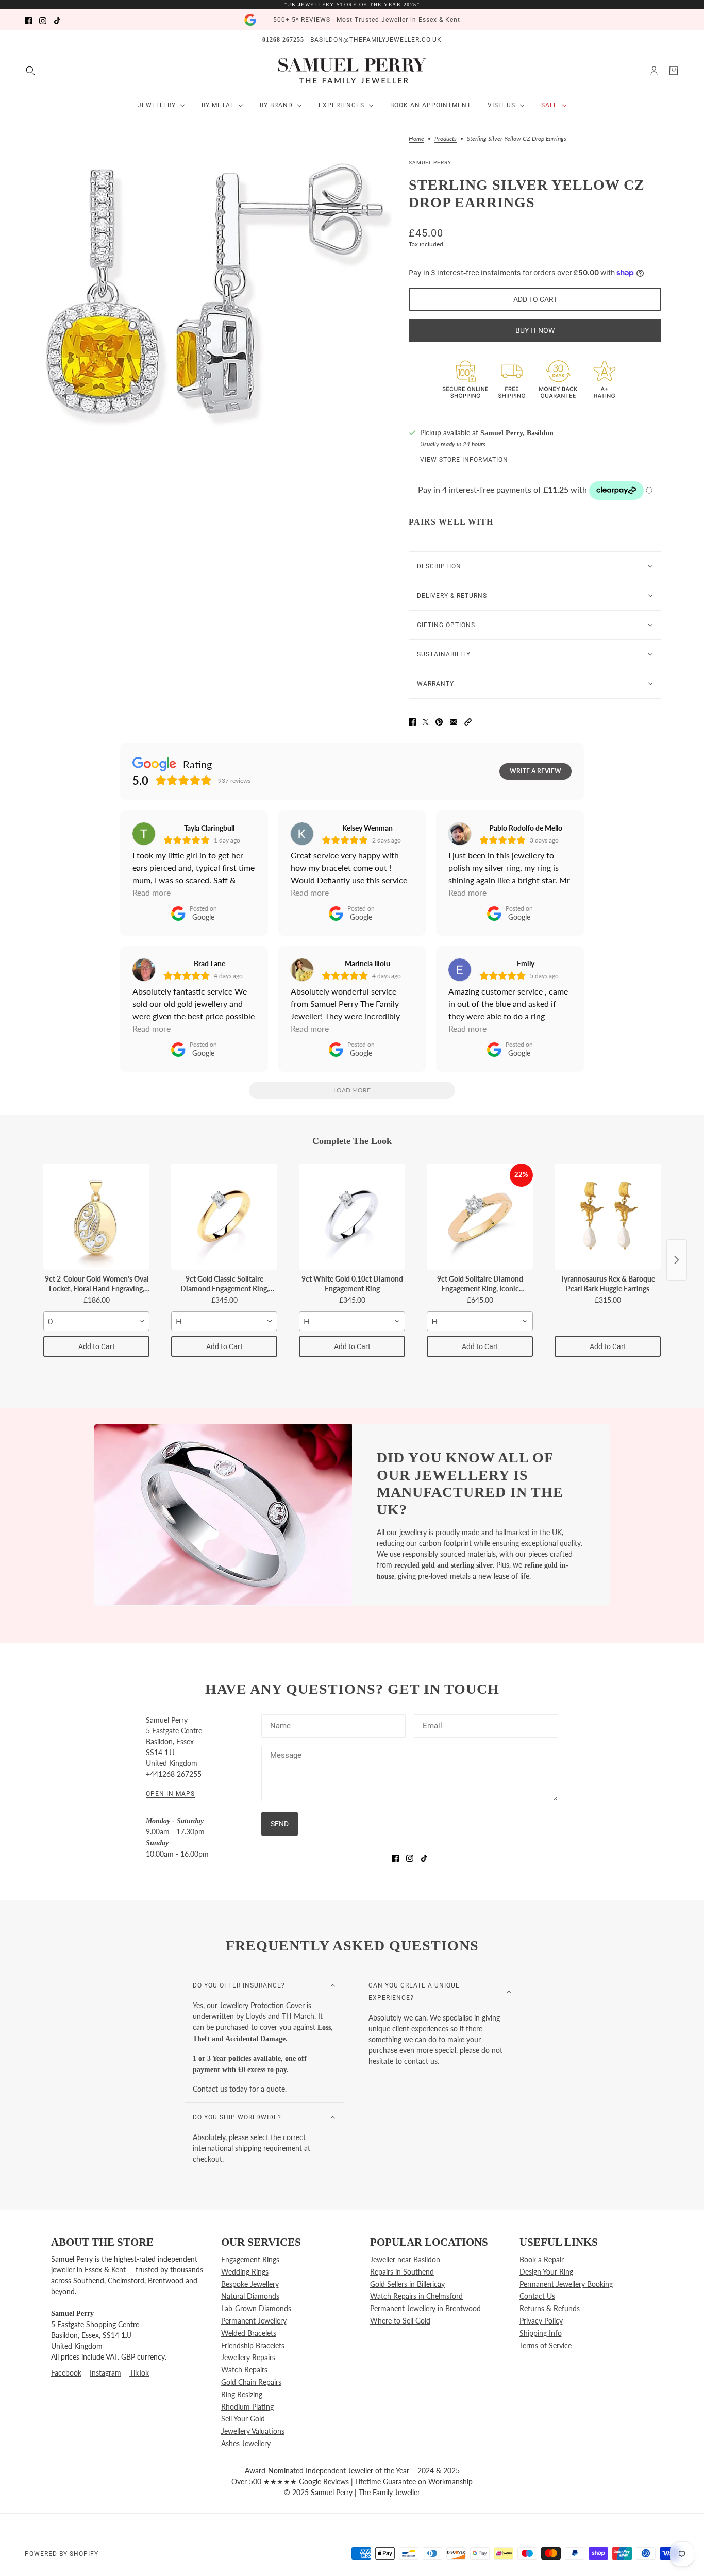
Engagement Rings (250, 2259)
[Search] (30, 71)
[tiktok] (57, 20)
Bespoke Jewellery (250, 2284)
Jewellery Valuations (253, 2431)
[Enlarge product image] (217, 294)
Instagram (105, 2373)
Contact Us (537, 2296)
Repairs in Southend (402, 2272)
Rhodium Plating (247, 2407)
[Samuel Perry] (352, 71)
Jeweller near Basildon (405, 2259)
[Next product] (677, 1260)
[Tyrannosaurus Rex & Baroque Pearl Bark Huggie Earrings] (608, 1217)
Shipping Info (541, 2333)
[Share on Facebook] (412, 721)
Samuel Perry (430, 163)
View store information (464, 460)
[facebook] (28, 20)
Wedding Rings (245, 2272)
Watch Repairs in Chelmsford (416, 2296)
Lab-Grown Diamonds (256, 2308)
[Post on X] (426, 721)
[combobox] (96, 1321)
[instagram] (43, 20)
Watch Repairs (244, 2370)
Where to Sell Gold (400, 2321)
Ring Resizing (242, 2394)
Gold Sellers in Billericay (407, 2284)
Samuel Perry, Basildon (517, 433)
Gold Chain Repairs (251, 2382)
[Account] (654, 71)
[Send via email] (454, 721)
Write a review (535, 771)
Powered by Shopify (62, 2554)
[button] (468, 721)
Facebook (66, 2373)
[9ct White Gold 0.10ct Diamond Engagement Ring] (352, 1217)
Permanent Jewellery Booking (566, 2284)
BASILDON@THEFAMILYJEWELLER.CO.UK (376, 40)
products (446, 139)
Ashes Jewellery (246, 2443)
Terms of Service (546, 2345)
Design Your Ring (546, 2272)
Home (416, 139)
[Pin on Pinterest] (439, 721)
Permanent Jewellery (254, 2321)
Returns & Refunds (550, 2308)
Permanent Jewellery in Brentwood (425, 2308)
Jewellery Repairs (248, 2357)
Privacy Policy (541, 2321)
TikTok (139, 2373)
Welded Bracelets (249, 2333)
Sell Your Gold (243, 2419)
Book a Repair (542, 2259)
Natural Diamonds (250, 2296)
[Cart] (674, 71)
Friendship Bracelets (253, 2345)
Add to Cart (97, 1346)
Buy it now (535, 330)
